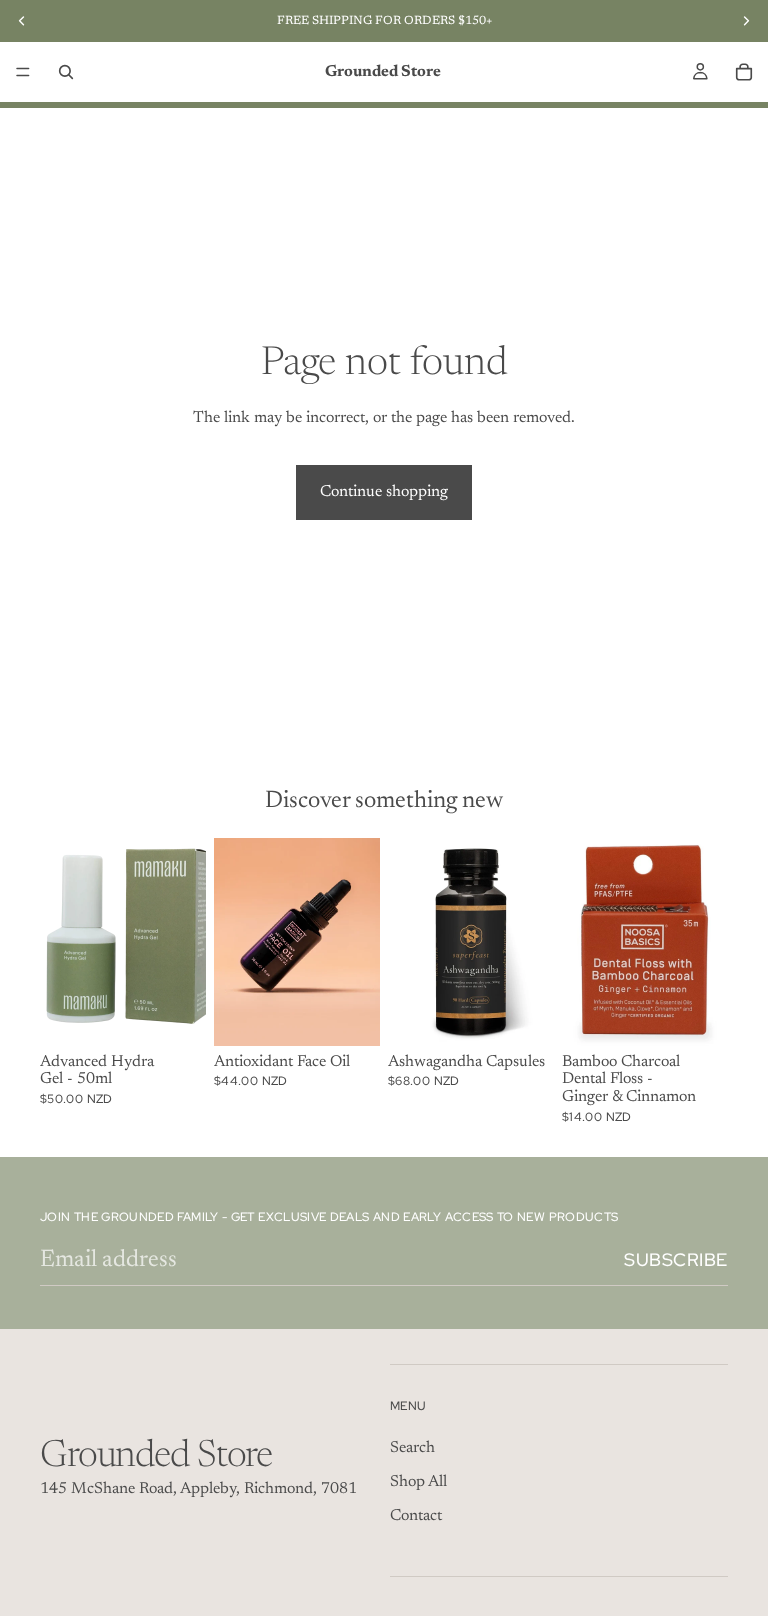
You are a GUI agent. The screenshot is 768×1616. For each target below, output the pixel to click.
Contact (416, 1516)
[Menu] (23, 72)
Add (192, 1015)
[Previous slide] (236, 942)
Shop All (418, 1482)
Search (412, 1448)
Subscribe (676, 1259)
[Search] (66, 72)
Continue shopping (384, 492)
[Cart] (744, 72)
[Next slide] (358, 942)
